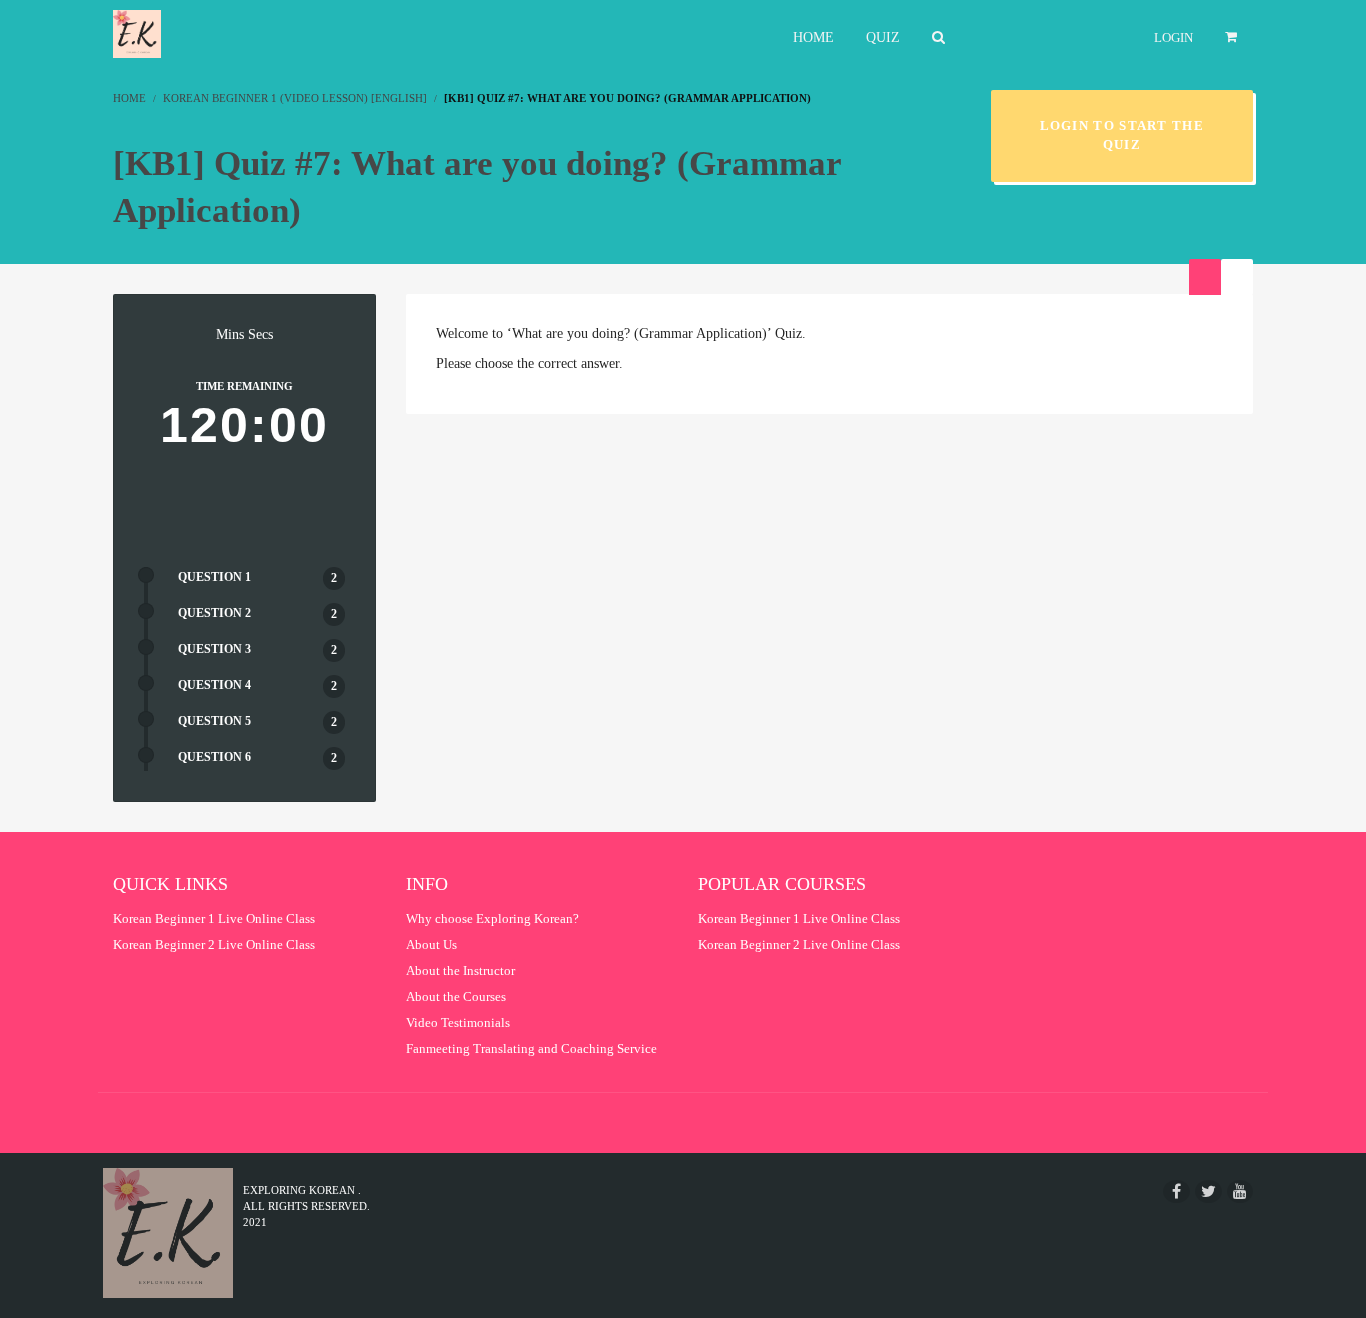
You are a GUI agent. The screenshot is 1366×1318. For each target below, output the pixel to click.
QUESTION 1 (214, 577)
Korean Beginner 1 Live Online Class (214, 918)
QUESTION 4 (214, 685)
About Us (431, 944)
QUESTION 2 (214, 613)
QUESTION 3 (214, 649)
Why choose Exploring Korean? (492, 918)
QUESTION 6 (214, 757)
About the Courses (456, 996)
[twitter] (1208, 1191)
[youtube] (1240, 1191)
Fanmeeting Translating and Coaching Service (531, 1048)
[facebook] (1176, 1191)
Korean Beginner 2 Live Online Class (214, 944)
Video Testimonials (458, 1022)
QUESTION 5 (214, 721)
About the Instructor (460, 970)
